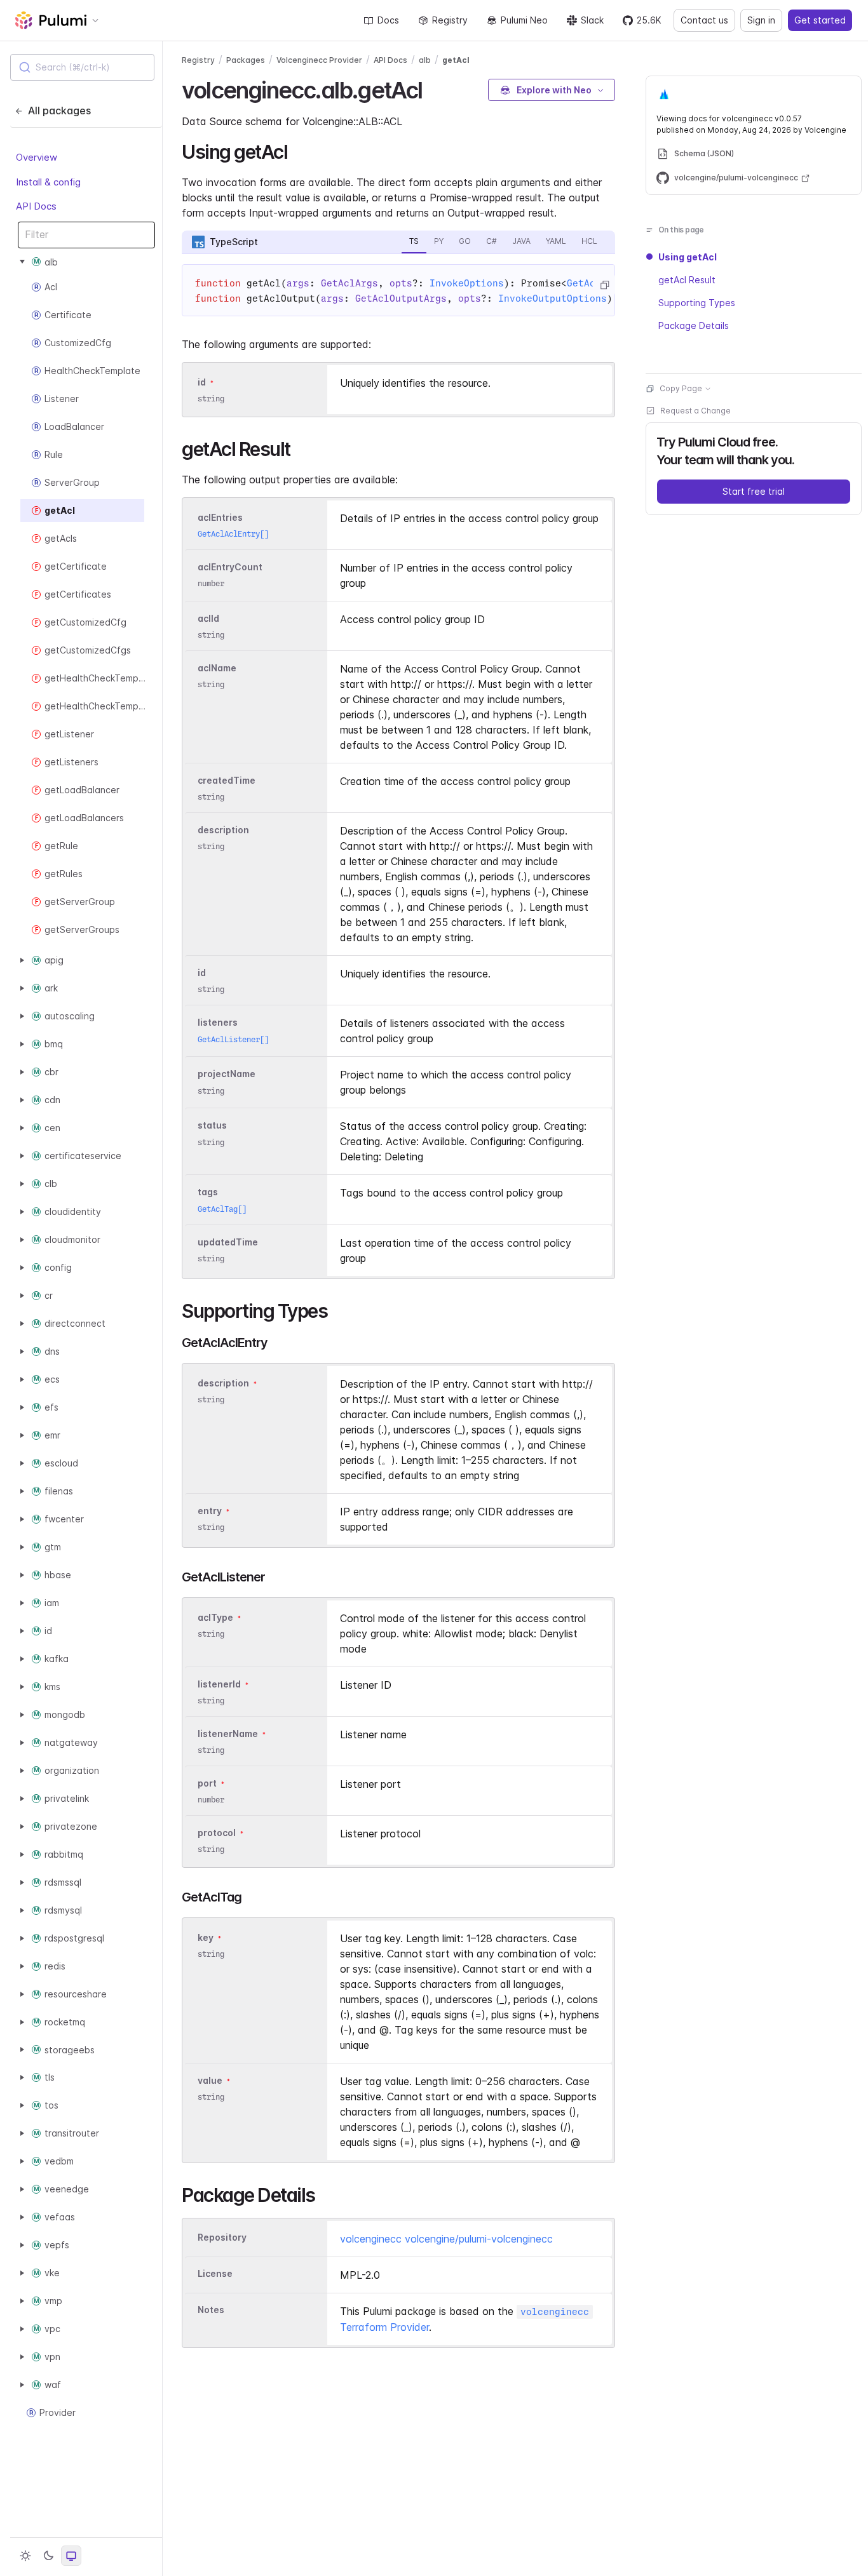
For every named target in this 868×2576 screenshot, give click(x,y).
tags (208, 1192)
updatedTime (228, 1242)
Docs (388, 20)
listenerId (219, 1684)
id (202, 382)
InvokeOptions (467, 283)
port (207, 1783)
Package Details (694, 325)
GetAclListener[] (233, 1039)
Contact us (704, 20)
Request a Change (695, 411)
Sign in (761, 20)
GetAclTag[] (222, 1209)
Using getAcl (688, 257)
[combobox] (82, 67)
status (212, 1126)
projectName (227, 1074)
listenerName (228, 1734)
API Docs (36, 206)
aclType (215, 1617)
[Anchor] (434, 88)
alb (425, 60)
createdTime (227, 780)
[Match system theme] (71, 2556)
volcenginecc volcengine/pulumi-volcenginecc (446, 2239)
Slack (592, 20)
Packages (246, 60)
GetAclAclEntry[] (233, 534)
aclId (208, 618)
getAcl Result (687, 280)
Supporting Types (697, 303)
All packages (59, 111)
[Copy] (604, 285)
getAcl (456, 60)
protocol (217, 1833)
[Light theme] (25, 2556)
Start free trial (754, 491)
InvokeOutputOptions (553, 299)
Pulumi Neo (524, 20)
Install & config (48, 181)
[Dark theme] (48, 2556)
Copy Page (681, 388)
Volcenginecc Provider (319, 60)
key (206, 1937)
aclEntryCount (230, 567)
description (223, 830)
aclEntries (220, 517)
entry (210, 1511)
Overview (37, 157)
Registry (450, 20)
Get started (820, 20)
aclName (217, 668)
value (210, 2080)
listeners (218, 1023)
